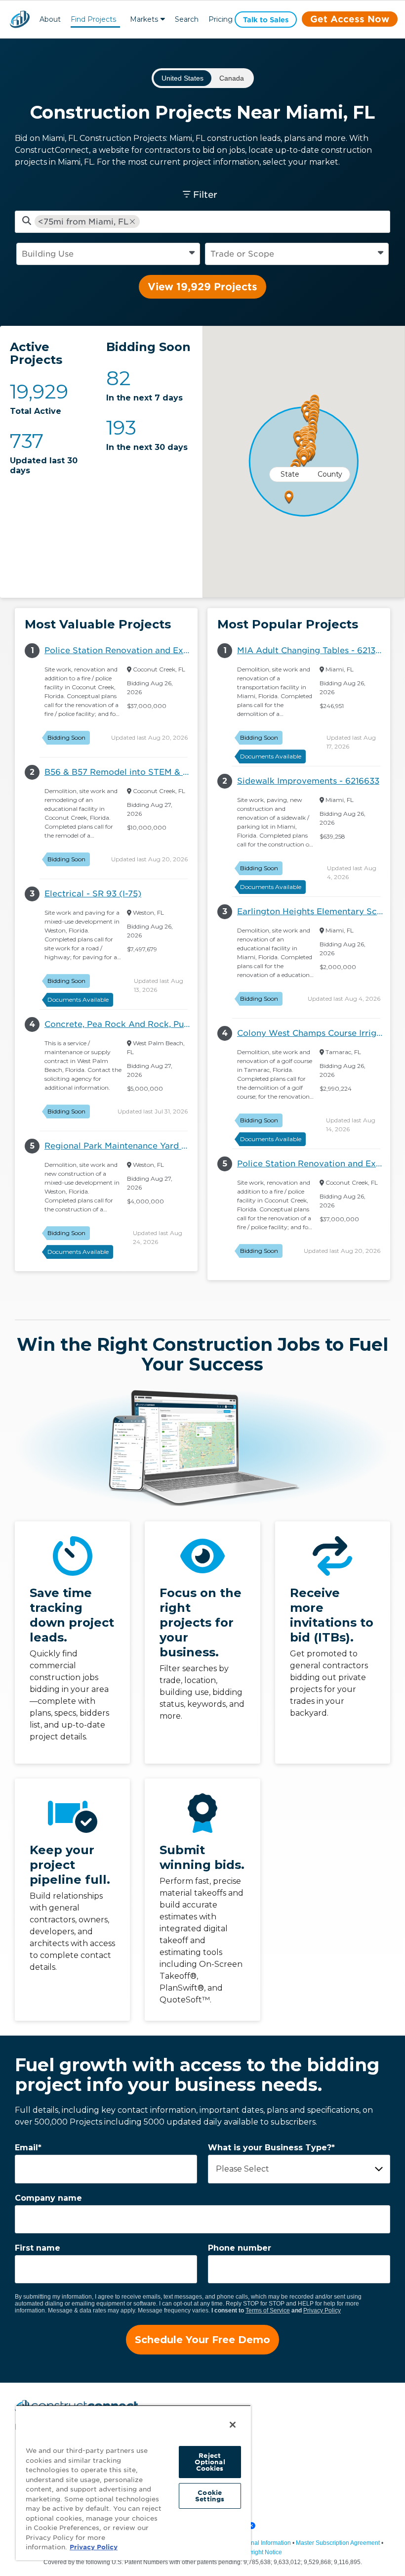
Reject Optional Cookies (210, 2462)
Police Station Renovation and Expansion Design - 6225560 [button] (121, 650)
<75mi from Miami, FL (83, 222)
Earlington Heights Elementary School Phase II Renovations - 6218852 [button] (314, 911)
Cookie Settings (210, 2496)
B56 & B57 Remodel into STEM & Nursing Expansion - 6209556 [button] (121, 772)
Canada (232, 78)
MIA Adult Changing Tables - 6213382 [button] (314, 650)
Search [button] (187, 19)
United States (182, 78)
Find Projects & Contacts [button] (93, 21)
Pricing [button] (221, 19)
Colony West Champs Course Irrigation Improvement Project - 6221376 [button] (314, 1033)
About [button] (50, 19)
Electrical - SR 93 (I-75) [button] (93, 894)
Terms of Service (268, 2310)
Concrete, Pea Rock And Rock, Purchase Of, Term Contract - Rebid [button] (121, 1024)
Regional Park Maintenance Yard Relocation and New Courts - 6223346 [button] (121, 1146)
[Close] (233, 2425)
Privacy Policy (322, 2310)
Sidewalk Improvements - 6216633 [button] (308, 781)
